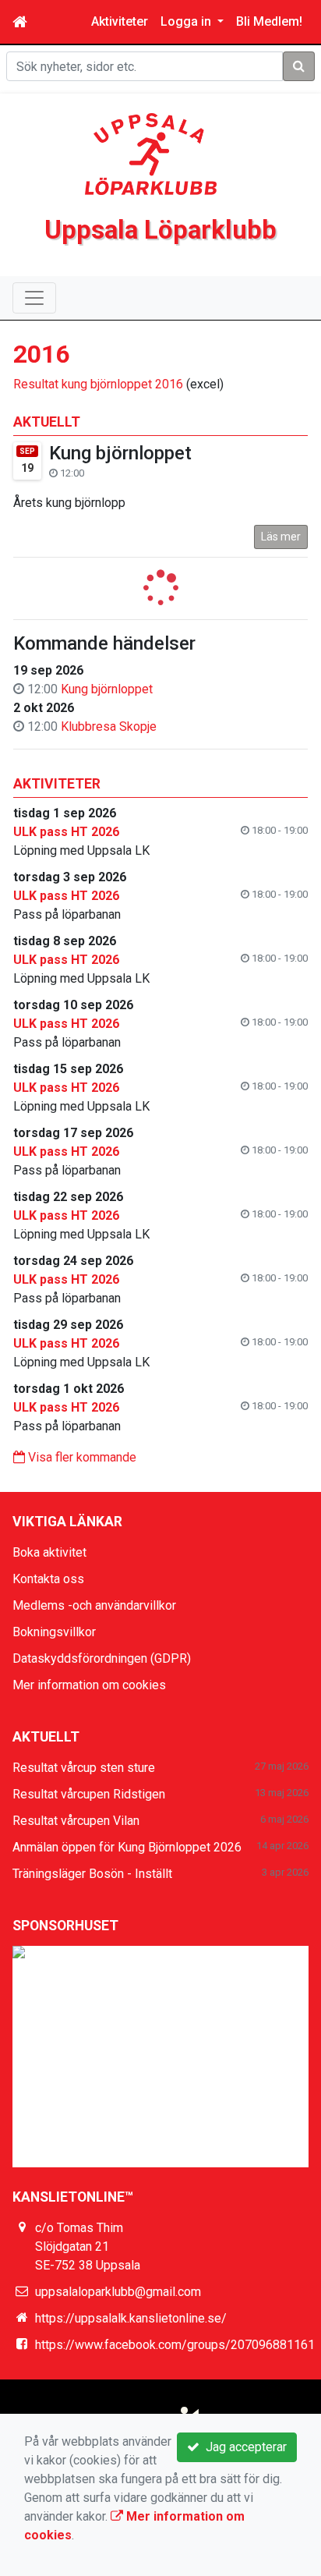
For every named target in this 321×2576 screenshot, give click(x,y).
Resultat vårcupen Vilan (76, 1821)
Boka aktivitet (49, 1552)
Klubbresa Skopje (109, 726)
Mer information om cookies (89, 1685)
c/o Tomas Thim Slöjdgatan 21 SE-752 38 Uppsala (88, 2246)
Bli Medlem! (269, 21)
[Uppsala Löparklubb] (151, 153)
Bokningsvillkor (54, 1632)
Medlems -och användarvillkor (94, 1605)
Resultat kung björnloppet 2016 (98, 384)
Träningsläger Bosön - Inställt (92, 1874)
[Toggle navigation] (34, 298)
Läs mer (281, 537)
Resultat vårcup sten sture (84, 1768)
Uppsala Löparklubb (160, 230)
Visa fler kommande (81, 1457)
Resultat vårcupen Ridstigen (89, 1794)
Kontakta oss (48, 1579)
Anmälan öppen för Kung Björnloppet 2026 (127, 1847)
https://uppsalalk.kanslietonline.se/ (131, 2318)
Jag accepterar (243, 2447)
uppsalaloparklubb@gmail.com (118, 2292)
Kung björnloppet (120, 453)
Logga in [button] (187, 21)
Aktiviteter (120, 21)
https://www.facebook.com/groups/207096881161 (175, 2345)
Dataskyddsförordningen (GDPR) (102, 1658)
